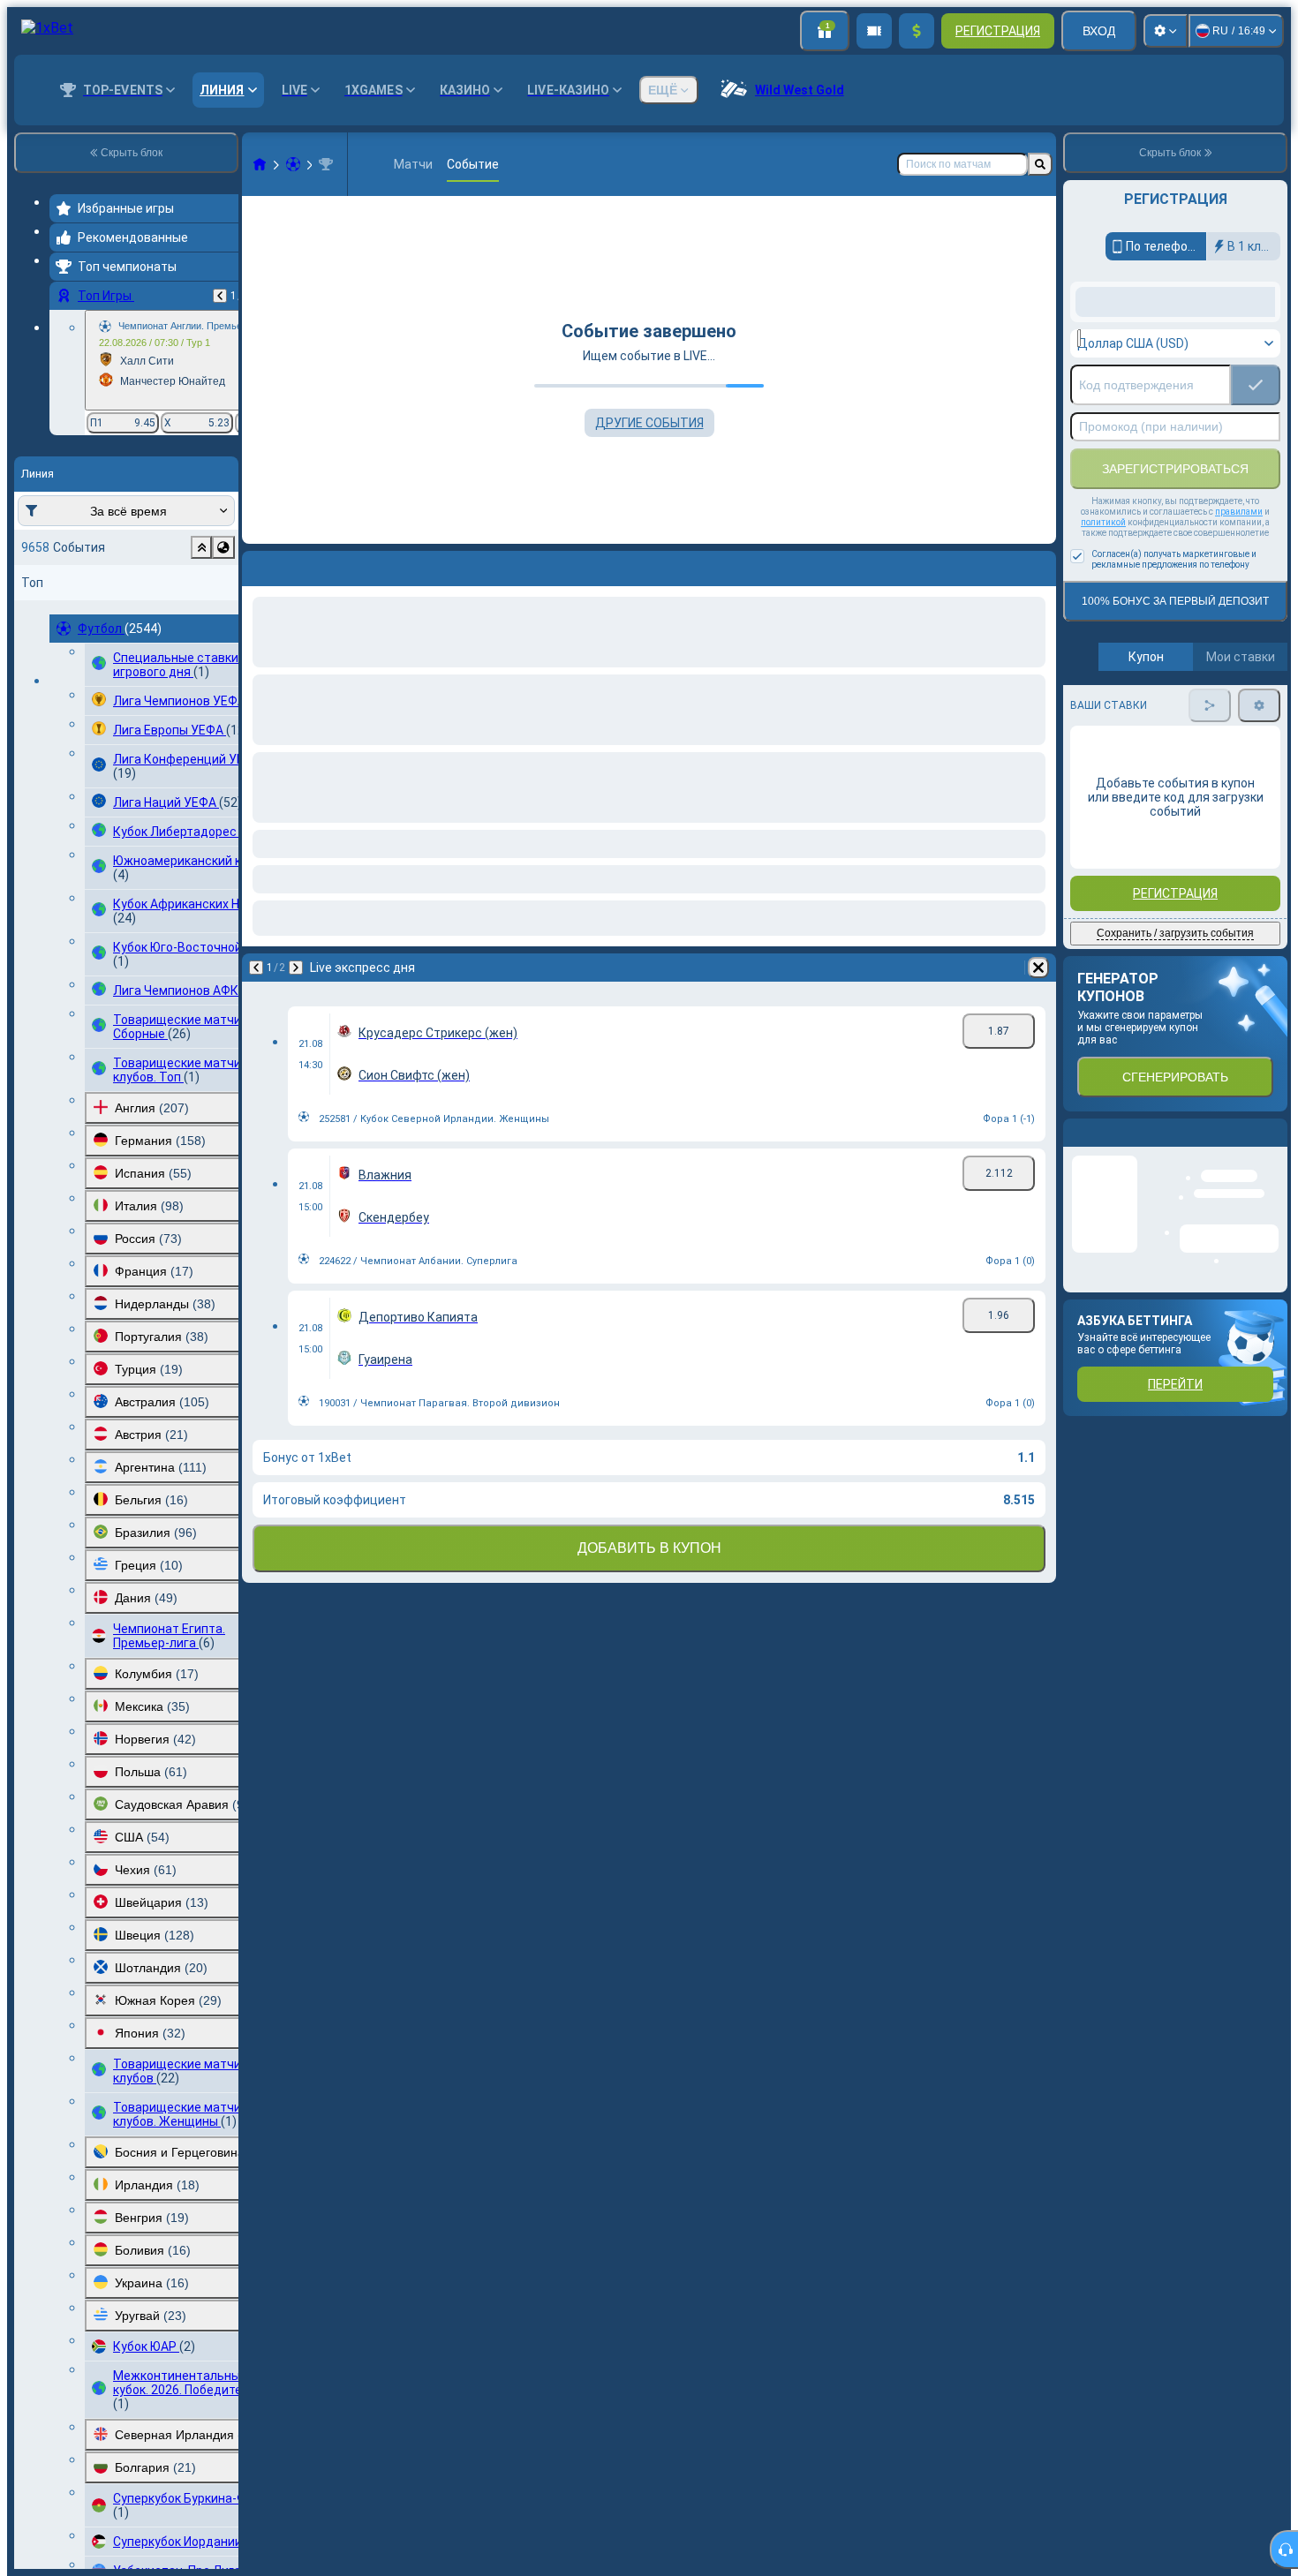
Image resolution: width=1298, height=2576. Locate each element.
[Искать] (1040, 164)
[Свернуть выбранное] (201, 547)
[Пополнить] (917, 31)
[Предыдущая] (220, 296)
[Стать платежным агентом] (874, 31)
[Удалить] (1038, 565)
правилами (1239, 653)
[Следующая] (302, 565)
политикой (1103, 663)
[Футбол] (293, 164)
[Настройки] (1166, 31)
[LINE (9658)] (260, 164)
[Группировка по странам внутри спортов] (223, 547)
